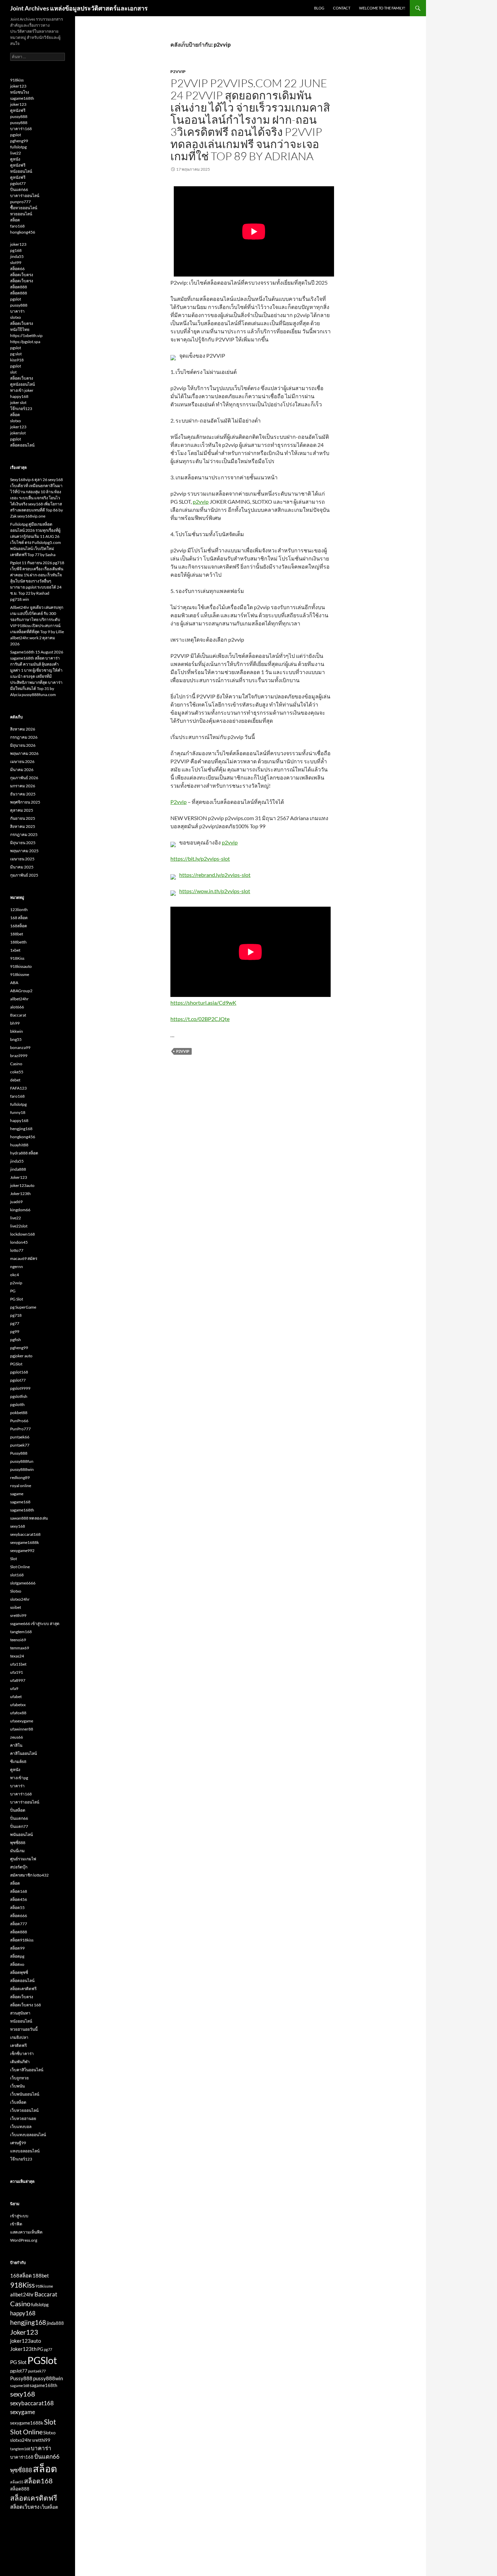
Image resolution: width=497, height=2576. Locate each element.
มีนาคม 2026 (22, 770)
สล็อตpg (17, 1956)
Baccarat (18, 1015)
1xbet (15, 950)
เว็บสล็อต (18, 2102)
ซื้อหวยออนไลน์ (24, 208)
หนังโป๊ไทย (20, 329)
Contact (342, 8)
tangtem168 (21, 1632)
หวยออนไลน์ (21, 214)
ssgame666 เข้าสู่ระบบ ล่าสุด (35, 1624)
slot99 (16, 263)
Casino (16, 1064)
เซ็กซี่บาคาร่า (22, 2054)
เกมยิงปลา (19, 2037)
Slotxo (16, 1591)
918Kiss (17, 958)
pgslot (16, 135)
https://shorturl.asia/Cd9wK (203, 1003)
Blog (319, 8)
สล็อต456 (19, 1899)
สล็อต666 (19, 1916)
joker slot (18, 402)
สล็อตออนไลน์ (22, 445)
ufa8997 (18, 1680)
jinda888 (18, 1169)
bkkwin (17, 1031)
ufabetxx (18, 1705)
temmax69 (20, 1648)
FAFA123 (18, 1088)
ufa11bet (18, 1664)
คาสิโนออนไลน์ (23, 1753)
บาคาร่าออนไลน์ (25, 196)
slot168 (17, 1575)
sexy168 (18, 1526)
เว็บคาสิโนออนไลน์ (27, 2070)
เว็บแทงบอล (21, 2127)
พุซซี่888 (18, 1843)
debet (15, 1080)
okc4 (15, 1275)
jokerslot (18, 433)
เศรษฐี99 (18, 2143)
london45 (19, 1242)
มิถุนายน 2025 (23, 843)
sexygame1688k (25, 1542)
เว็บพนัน (17, 2086)
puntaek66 (20, 1437)
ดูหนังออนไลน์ (22, 384)
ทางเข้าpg (19, 1778)
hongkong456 (23, 232)
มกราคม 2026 (23, 786)
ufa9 (14, 1688)
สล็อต (15, 220)
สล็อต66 (17, 269)
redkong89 (20, 1477)
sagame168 (20, 1502)
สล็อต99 (17, 1948)
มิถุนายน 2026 (23, 745)
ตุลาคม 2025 (22, 810)
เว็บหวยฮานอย (23, 2118)
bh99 (15, 1023)
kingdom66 (20, 1210)
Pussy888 (19, 1453)
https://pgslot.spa (25, 342)
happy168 (19, 396)
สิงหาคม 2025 (23, 826)
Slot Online (20, 1567)
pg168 (16, 250)
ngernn (17, 1267)
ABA (14, 983)
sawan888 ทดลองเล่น (29, 1518)
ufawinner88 (22, 1729)
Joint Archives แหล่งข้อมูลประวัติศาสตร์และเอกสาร (79, 8)
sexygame (23, 2412)
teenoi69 (18, 1640)
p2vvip (178, 71)
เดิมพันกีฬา (20, 2062)
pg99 (15, 1331)
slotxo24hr (20, 1599)
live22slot (19, 1226)
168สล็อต (19, 926)
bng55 (16, 1039)
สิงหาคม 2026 (23, 729)
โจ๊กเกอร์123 (21, 409)
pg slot (16, 354)
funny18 (18, 1112)
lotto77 (17, 1250)
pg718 (16, 1315)
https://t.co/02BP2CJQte (200, 1019)
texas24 (17, 1656)
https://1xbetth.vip (26, 336)
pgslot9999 (20, 1388)
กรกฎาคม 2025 (24, 834)
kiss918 (17, 360)
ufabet (16, 1697)
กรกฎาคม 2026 (24, 737)
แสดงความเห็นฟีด (26, 2232)
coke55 (17, 1072)
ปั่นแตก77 (19, 1826)
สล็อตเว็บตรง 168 (26, 2005)
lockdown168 (22, 1234)
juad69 (16, 1202)
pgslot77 (18, 183)
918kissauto (21, 966)
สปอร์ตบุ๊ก (19, 1867)
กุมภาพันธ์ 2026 (24, 778)
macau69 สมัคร (24, 1258)
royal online (21, 1486)
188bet (17, 934)
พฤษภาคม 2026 (24, 753)
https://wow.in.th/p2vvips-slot (215, 891)
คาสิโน (16, 1745)
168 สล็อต (19, 918)
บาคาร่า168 (21, 129)
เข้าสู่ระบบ (19, 2216)
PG (13, 1291)
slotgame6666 (23, 1583)
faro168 (17, 226)
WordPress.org (24, 2240)
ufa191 (17, 1672)
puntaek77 (20, 1445)
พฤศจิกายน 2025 (25, 802)
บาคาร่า (17, 311)
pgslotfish (19, 1396)
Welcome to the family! (382, 8)
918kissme (20, 974)
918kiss (17, 80)
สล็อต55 (17, 1907)
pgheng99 (19, 141)
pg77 (15, 1323)
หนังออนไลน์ (21, 171)
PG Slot (17, 1299)
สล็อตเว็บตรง (22, 275)
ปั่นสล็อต (18, 1810)
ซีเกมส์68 (18, 1761)
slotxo (16, 317)
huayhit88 (19, 1145)
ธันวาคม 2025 (23, 794)
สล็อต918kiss (22, 1940)
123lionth (19, 910)
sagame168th (22, 98)
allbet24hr (19, 999)
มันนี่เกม (17, 1851)
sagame (17, 1494)
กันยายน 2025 (23, 818)
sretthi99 (18, 1615)
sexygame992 (22, 1551)
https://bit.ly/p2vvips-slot (200, 858)
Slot (14, 1559)
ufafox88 (18, 1713)
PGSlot (16, 1364)
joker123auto (22, 1185)
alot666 (17, 1007)
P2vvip (179, 802)
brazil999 (19, 1056)
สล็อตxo (17, 1964)
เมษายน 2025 (22, 859)
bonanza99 (20, 1047)
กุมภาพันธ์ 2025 (24, 875)
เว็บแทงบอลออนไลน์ (28, 2135)
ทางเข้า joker (22, 390)
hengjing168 (21, 1129)
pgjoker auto (21, 1356)
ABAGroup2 (21, 991)
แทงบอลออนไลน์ (25, 2151)
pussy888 (19, 116)
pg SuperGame (23, 1307)
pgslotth (17, 1404)
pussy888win (22, 1469)
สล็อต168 (19, 1891)
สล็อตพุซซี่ (19, 1972)
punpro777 (20, 202)
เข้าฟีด (16, 2224)
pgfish (16, 1340)
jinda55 (17, 256)
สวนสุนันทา (20, 2013)
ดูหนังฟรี (18, 110)
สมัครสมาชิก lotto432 (29, 1875)
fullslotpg (18, 147)
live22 (16, 153)
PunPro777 (20, 1429)
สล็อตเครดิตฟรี (23, 1989)
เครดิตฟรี (18, 2045)
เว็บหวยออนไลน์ (24, 2110)
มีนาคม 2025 (22, 867)
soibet (16, 1607)
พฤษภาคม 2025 (24, 851)
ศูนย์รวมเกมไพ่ (23, 1859)
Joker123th (20, 1194)
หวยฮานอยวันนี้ (24, 2029)
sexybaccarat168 (25, 1534)
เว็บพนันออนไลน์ (25, 2094)
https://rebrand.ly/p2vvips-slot (215, 875)
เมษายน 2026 (22, 761)
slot (13, 372)
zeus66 (17, 1737)
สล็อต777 (19, 1924)
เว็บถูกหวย (19, 2078)
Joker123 (19, 1177)
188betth (18, 942)
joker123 (18, 86)
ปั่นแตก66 (19, 189)
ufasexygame (22, 1721)
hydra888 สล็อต (24, 1153)
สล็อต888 (19, 287)
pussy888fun (22, 1461)
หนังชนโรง (20, 92)
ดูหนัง (15, 159)
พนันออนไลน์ (21, 1834)
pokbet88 (19, 1413)
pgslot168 (19, 1372)
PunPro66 (19, 1421)
